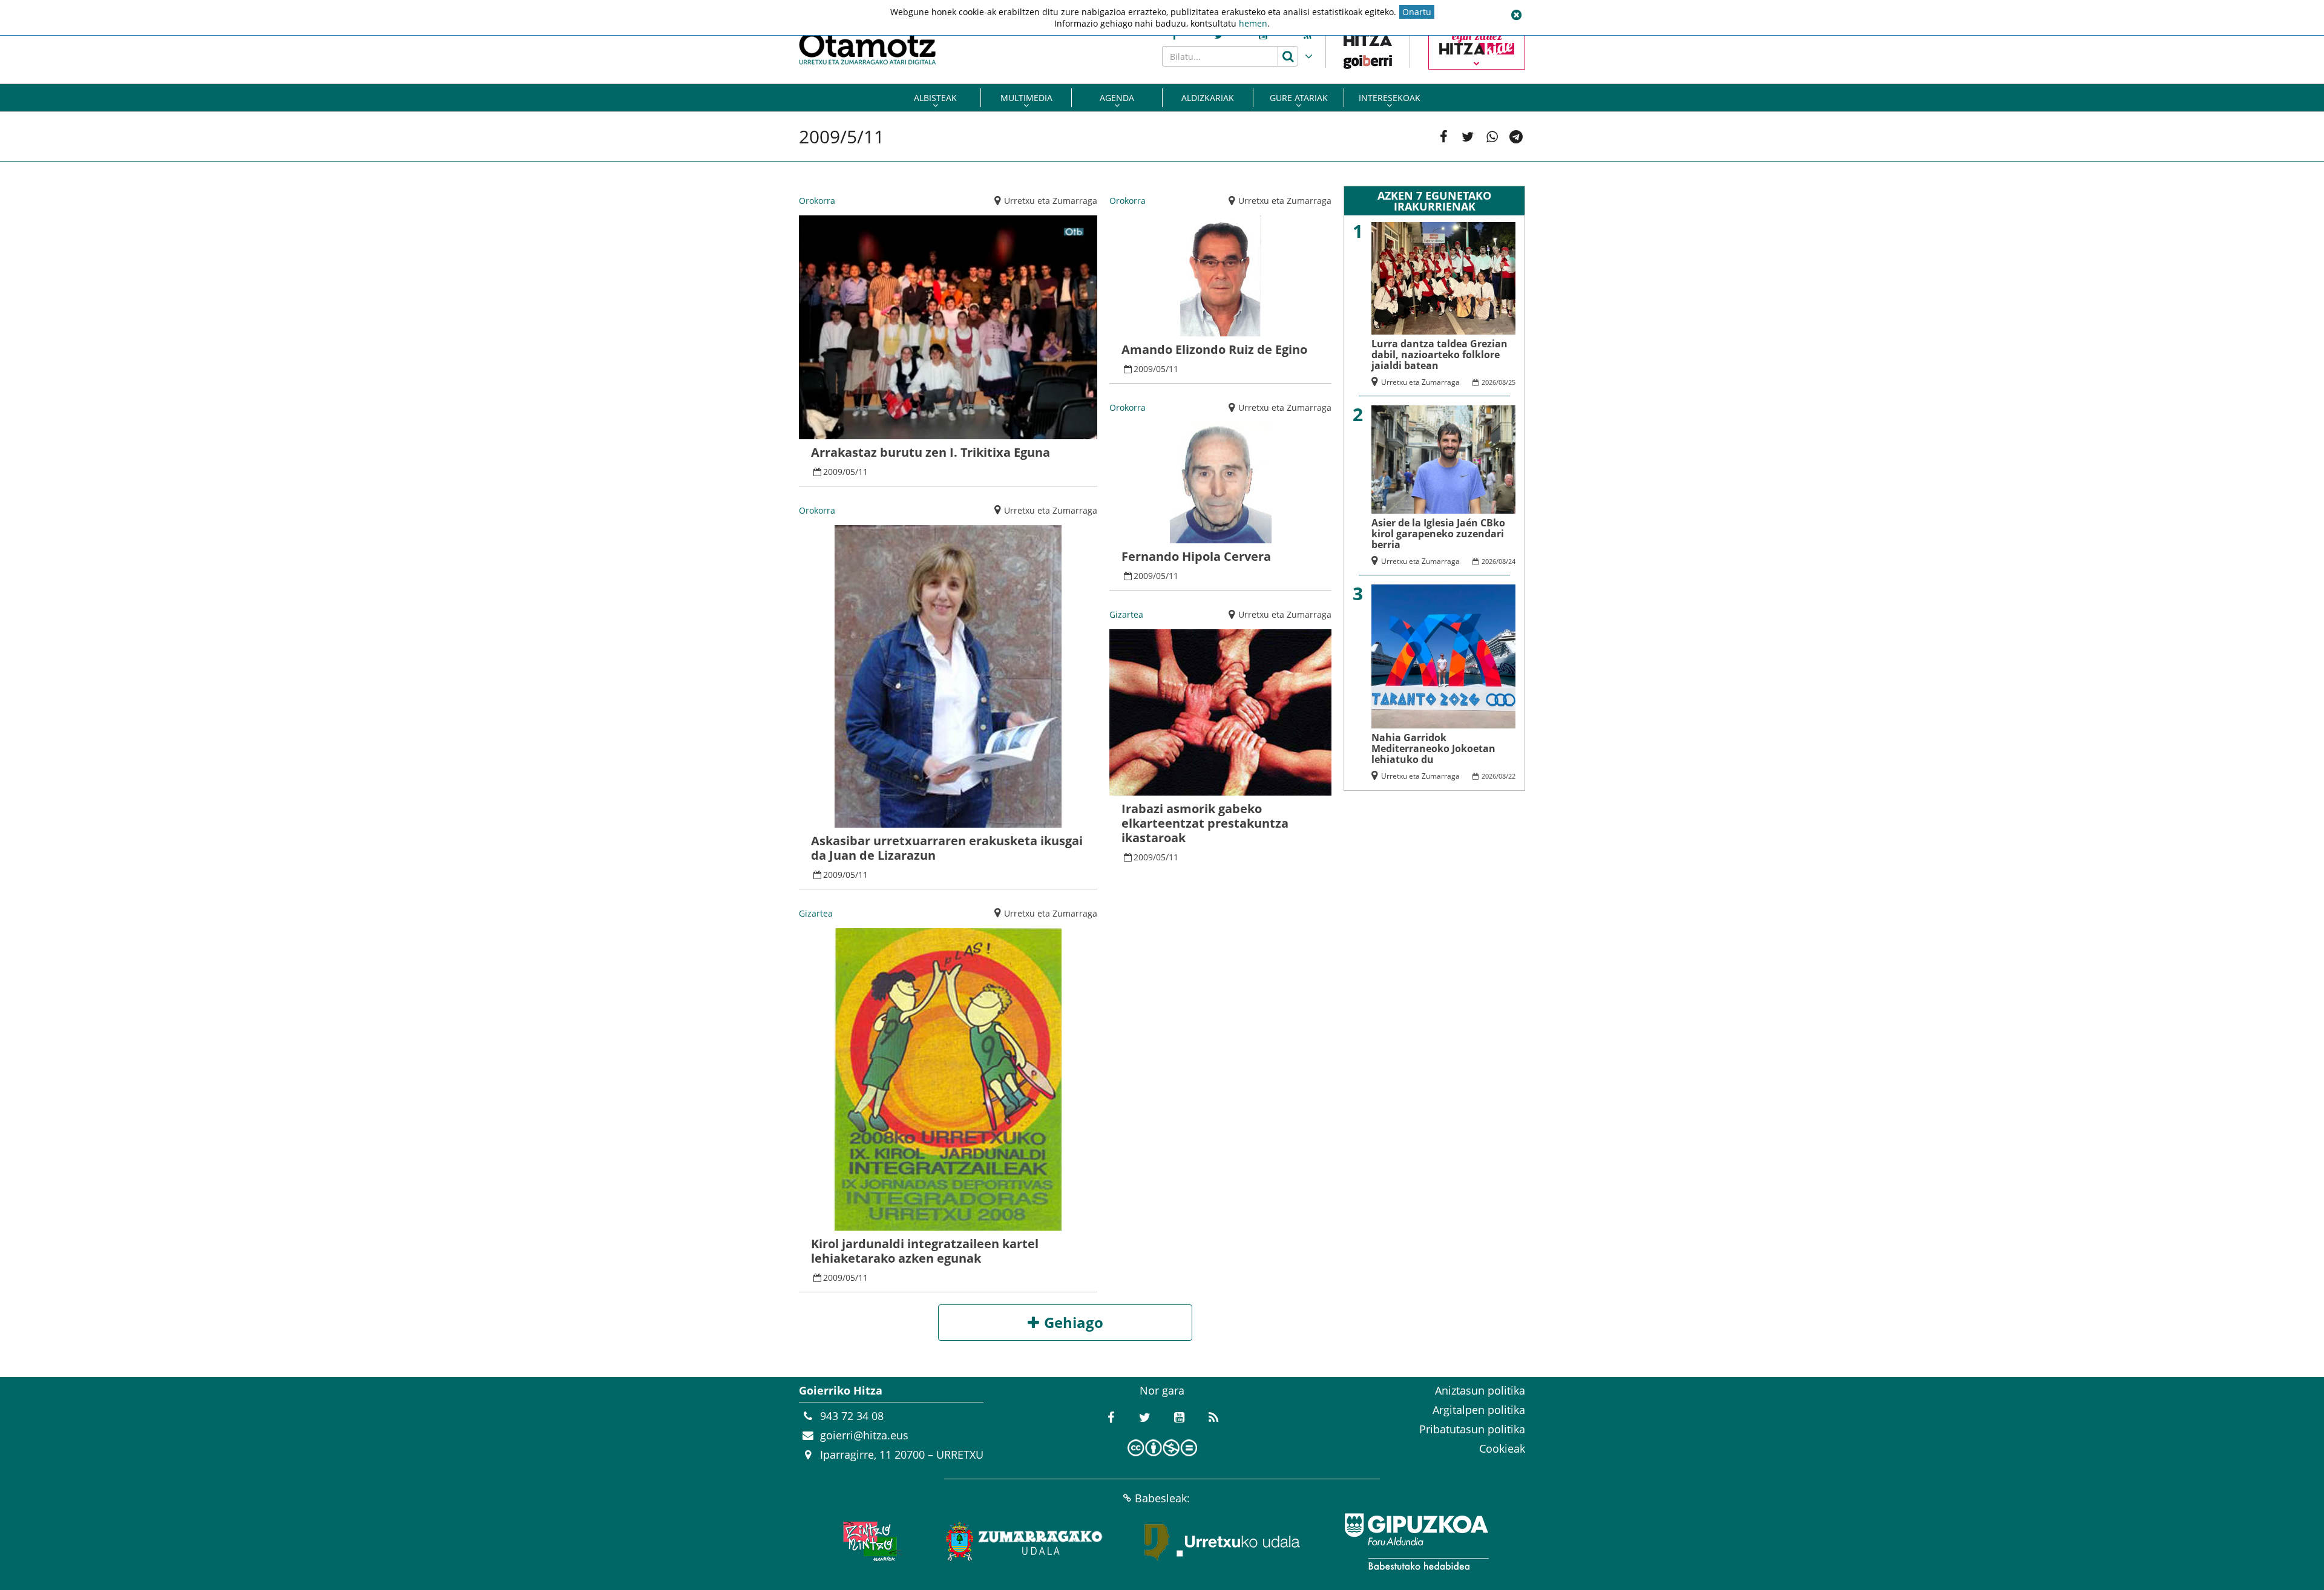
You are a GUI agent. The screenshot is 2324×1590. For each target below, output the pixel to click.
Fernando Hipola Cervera (1196, 556)
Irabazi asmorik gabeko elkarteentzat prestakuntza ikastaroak (1205, 823)
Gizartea (816, 913)
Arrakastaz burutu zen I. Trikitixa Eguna (931, 452)
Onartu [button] (1417, 12)
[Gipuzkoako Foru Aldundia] (1416, 1542)
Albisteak (935, 98)
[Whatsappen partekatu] (1492, 137)
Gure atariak (1299, 98)
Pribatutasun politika (1472, 1429)
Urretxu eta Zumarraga (1051, 201)
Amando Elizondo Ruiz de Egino (1214, 349)
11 (863, 472)
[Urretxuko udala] (1223, 1542)
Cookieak (1502, 1448)
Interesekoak (1390, 98)
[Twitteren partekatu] (1468, 137)
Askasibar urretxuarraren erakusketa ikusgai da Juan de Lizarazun (947, 848)
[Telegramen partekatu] (1516, 137)
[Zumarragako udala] (1025, 1542)
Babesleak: (1162, 1498)
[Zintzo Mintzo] (869, 1542)
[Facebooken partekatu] (1443, 137)
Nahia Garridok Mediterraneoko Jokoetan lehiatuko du (1433, 748)
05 (850, 472)
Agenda (1117, 98)
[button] (1516, 15)
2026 (1489, 382)
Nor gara (1162, 1390)
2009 (833, 472)
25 (1512, 382)
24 (1512, 561)
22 (1512, 776)
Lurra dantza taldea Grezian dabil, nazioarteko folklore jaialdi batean (1439, 355)
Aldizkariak (1208, 98)
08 (1502, 382)
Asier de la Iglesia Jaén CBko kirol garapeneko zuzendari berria (1438, 534)
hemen (1253, 23)
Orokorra (817, 201)
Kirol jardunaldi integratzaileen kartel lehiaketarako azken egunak (925, 1251)
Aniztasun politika (1480, 1390)
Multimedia (1026, 98)
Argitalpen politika (1479, 1410)
